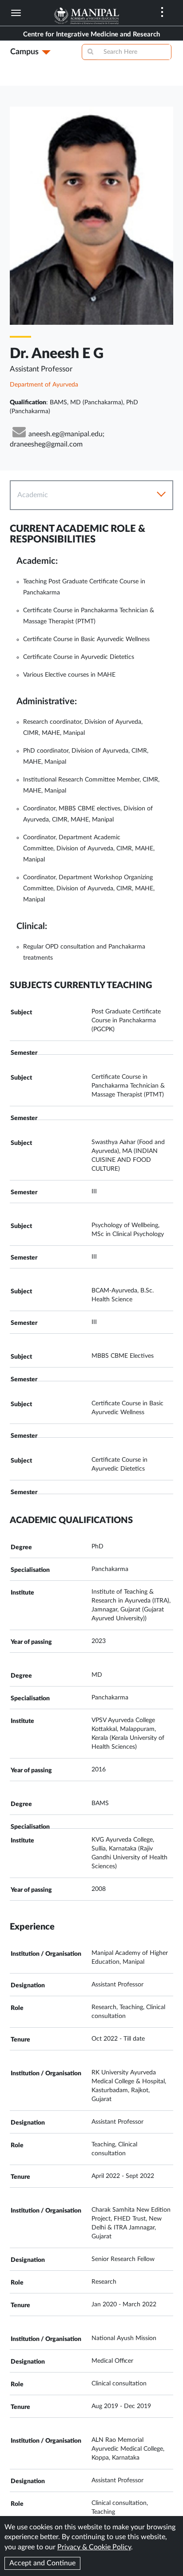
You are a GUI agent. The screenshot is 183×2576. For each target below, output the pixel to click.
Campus (24, 52)
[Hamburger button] (16, 13)
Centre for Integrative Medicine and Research (91, 34)
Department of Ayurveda (44, 385)
